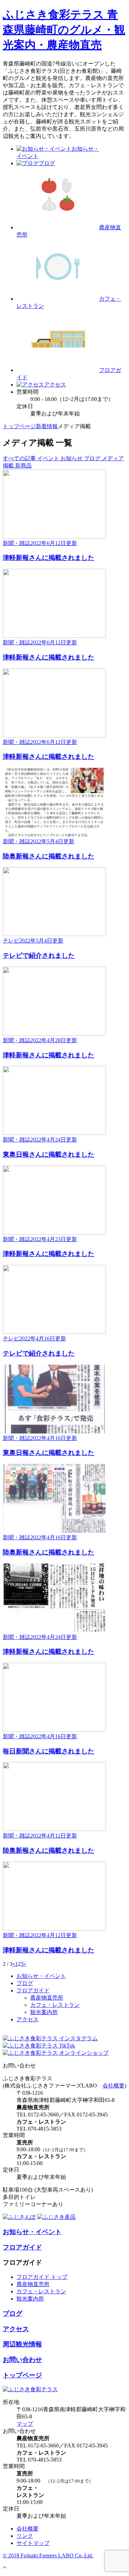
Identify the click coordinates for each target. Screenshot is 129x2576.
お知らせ (72, 458)
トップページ (19, 426)
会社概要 (114, 2086)
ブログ (93, 458)
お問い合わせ (22, 2360)
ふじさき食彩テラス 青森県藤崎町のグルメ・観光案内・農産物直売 (64, 30)
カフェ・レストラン (55, 2005)
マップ (25, 2424)
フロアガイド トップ (42, 2277)
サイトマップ (33, 2543)
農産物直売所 (47, 1998)
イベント (49, 458)
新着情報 (47, 426)
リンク (25, 2536)
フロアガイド (33, 1990)
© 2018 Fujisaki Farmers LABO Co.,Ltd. (48, 2555)
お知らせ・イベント (41, 1976)
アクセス (28, 2019)
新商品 (23, 466)
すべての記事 (20, 458)
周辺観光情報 (22, 2344)
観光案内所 (44, 2012)
